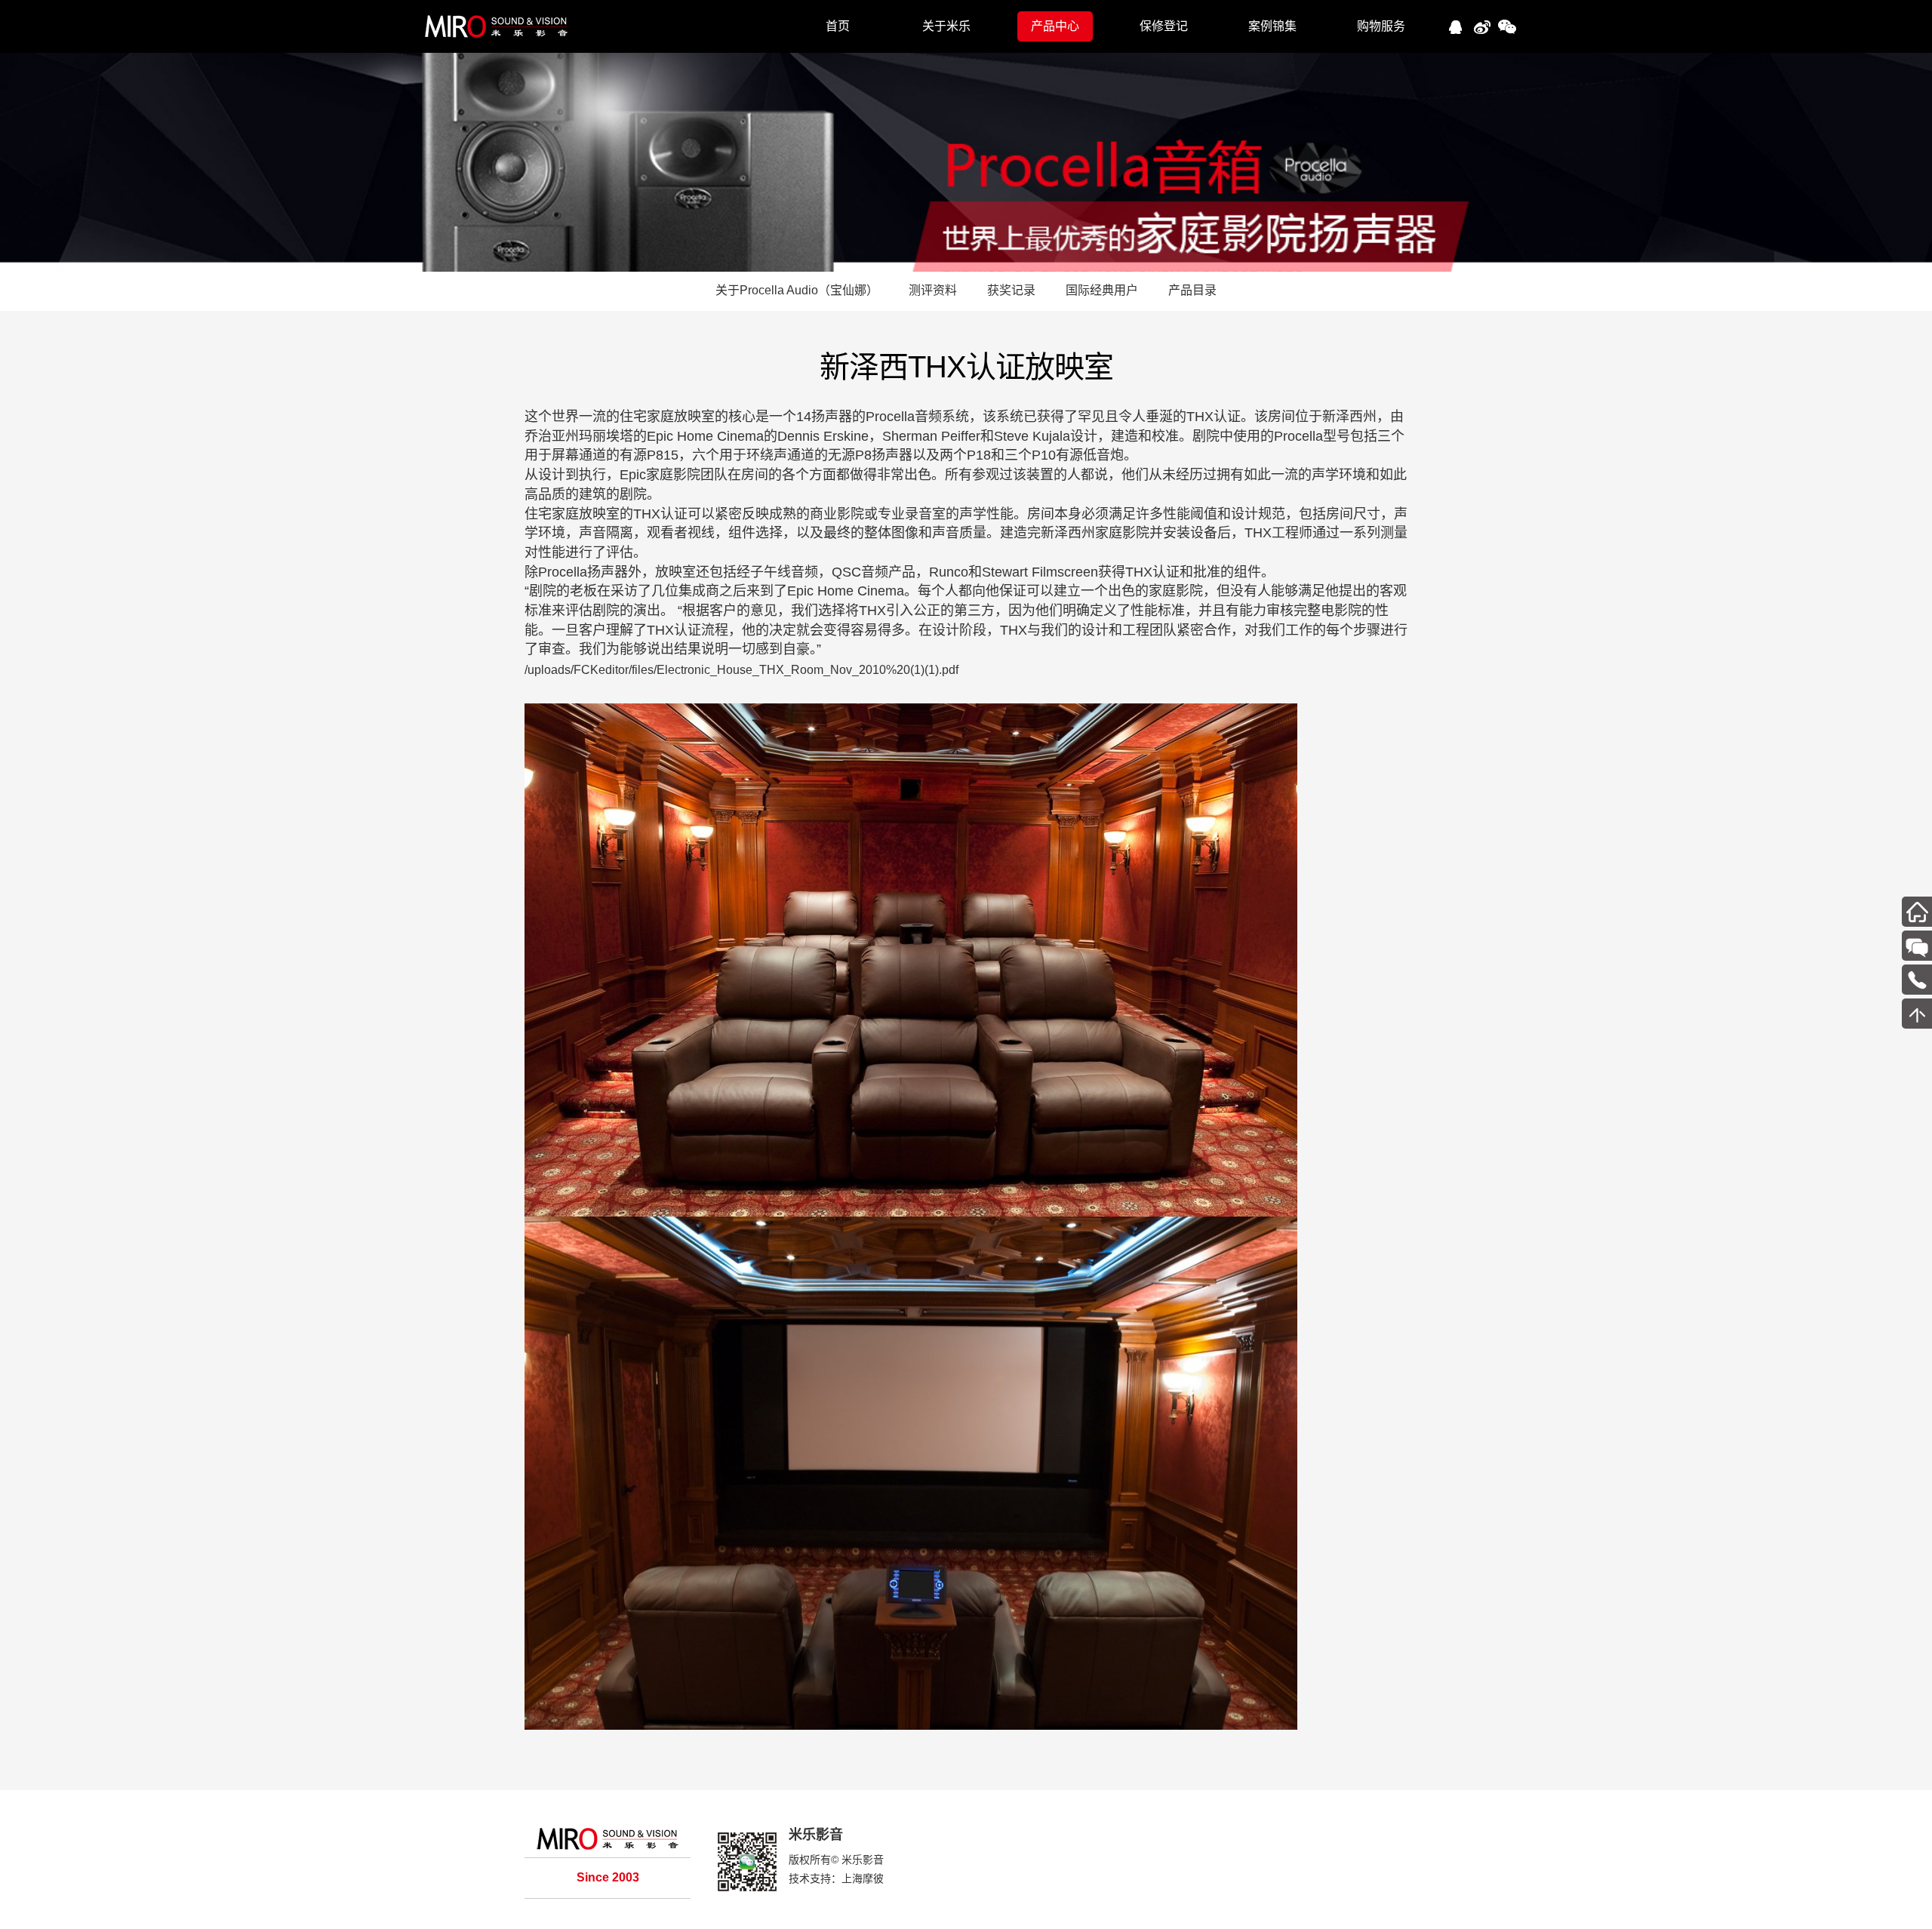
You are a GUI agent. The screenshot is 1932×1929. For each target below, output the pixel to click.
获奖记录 (1011, 290)
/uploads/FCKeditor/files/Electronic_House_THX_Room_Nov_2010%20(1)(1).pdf (741, 670)
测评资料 (933, 290)
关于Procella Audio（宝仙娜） (797, 290)
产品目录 (1192, 290)
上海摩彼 (863, 1878)
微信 (1507, 25)
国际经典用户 (1102, 290)
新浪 (1481, 25)
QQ (1455, 25)
